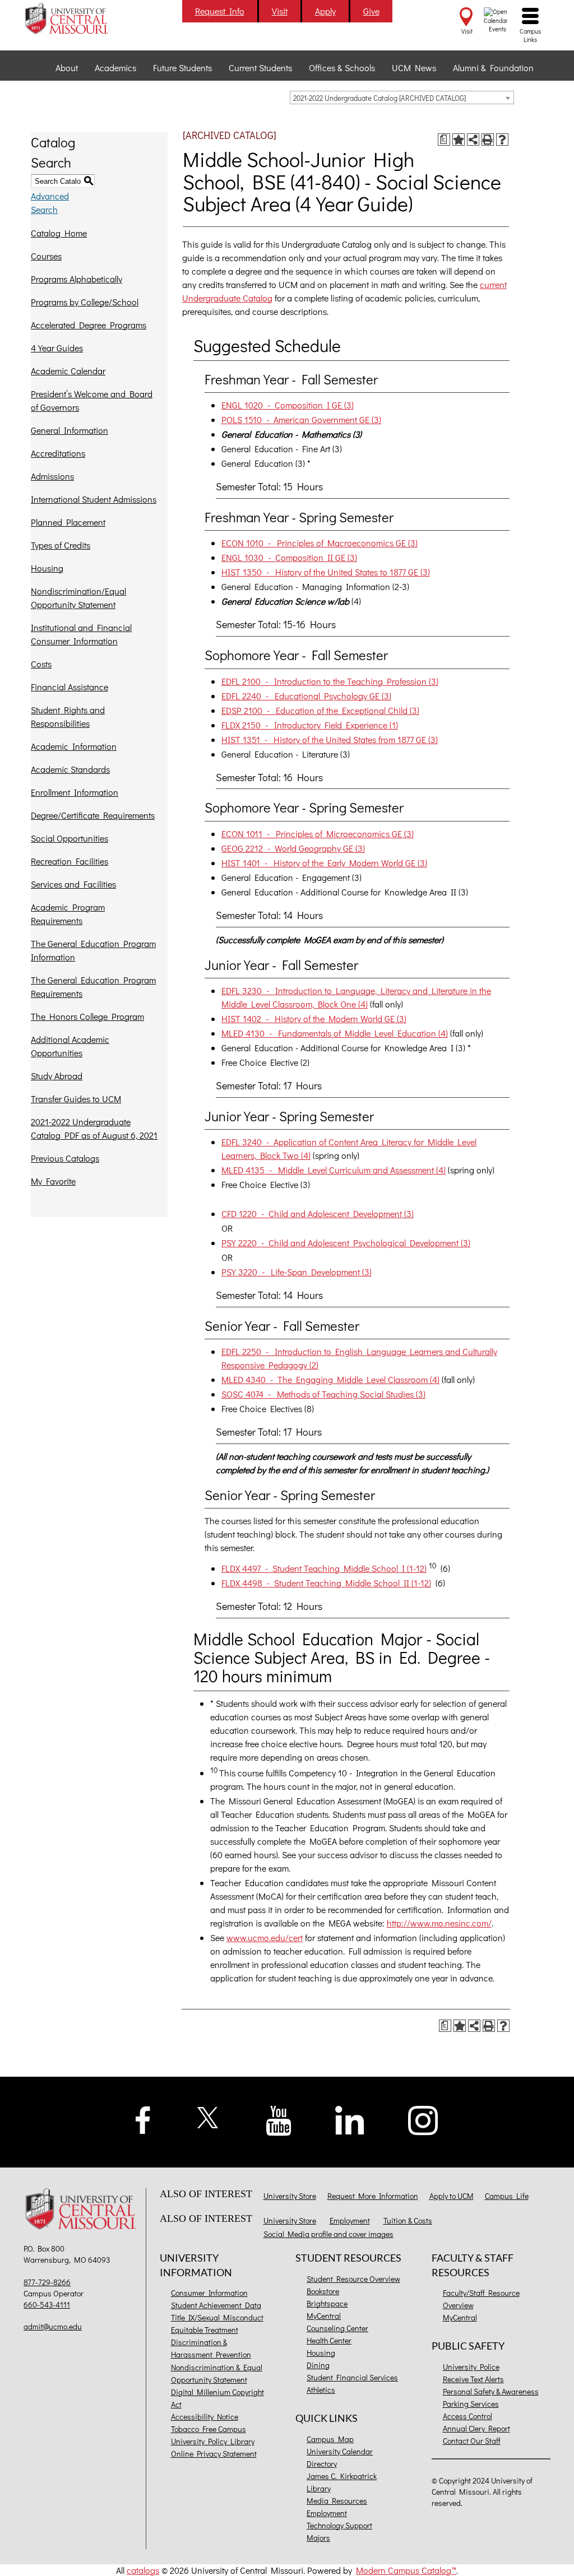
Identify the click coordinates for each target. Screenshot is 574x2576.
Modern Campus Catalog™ (406, 2570)
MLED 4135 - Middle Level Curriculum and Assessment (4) (334, 1170)
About (67, 68)
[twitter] (208, 2116)
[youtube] (279, 2120)
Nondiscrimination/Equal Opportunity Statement (78, 598)
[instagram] (423, 2119)
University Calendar (340, 2451)
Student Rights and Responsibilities (68, 716)
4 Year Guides (57, 348)
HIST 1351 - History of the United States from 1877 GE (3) (330, 739)
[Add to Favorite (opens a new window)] (459, 140)
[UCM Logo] (83, 2210)
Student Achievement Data (216, 2305)
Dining (318, 2365)
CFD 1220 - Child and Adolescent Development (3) (318, 1213)
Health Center (329, 2340)
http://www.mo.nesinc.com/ (439, 1923)
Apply (325, 11)
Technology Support (339, 2525)
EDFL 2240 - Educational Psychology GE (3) (306, 696)
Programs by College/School (85, 302)
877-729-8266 (47, 2282)
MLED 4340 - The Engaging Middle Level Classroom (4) (330, 1379)
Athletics (321, 2390)
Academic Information (74, 746)
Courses (46, 256)
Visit (280, 11)
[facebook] (143, 2118)
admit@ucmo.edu (53, 2326)
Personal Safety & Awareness (491, 2391)
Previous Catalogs (65, 1158)
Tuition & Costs (408, 2220)
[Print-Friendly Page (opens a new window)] (488, 140)
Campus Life (507, 2196)
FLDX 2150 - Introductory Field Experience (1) (310, 725)
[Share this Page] (473, 140)
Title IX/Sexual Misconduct (217, 2317)
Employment (350, 2220)
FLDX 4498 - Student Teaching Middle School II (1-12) (326, 1583)
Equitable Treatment (205, 2330)
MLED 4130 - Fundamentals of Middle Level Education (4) (335, 1033)
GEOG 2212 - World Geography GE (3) (293, 848)
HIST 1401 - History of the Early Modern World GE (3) (324, 863)
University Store (290, 2196)
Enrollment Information (75, 792)
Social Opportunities (70, 838)
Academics (115, 68)
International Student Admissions (94, 499)
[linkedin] (350, 2119)
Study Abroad (57, 1076)
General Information (70, 430)
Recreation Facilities (70, 861)
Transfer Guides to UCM (76, 1099)
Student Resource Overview (353, 2279)
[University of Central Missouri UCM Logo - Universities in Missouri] (83, 18)
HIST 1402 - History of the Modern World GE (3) (314, 1018)
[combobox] (402, 98)
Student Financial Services (352, 2377)
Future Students (182, 68)
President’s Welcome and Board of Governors (92, 400)
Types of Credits (61, 545)
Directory (322, 2464)
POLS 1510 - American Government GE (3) (301, 419)
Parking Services (471, 2404)
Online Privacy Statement (214, 2454)
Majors (318, 2538)
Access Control (467, 2416)
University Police (471, 2367)
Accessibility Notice (205, 2417)
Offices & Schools (342, 68)
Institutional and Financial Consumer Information (81, 634)
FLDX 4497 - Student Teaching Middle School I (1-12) (324, 1568)
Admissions (52, 476)
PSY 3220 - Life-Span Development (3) (297, 1272)
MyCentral (324, 2316)
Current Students (260, 68)
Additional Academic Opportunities (70, 1046)
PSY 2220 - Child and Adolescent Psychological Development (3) (346, 1243)
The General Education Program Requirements (93, 987)
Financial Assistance (70, 687)
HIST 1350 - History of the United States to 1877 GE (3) (326, 572)
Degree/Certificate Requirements (93, 815)
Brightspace (327, 2303)
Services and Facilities (73, 884)
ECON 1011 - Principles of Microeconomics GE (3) (318, 834)
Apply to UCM (452, 2196)
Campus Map (330, 2439)
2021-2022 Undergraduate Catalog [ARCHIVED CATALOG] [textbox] (379, 98)
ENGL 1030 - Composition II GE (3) (289, 557)
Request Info (220, 11)
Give (371, 11)
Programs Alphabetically (77, 279)
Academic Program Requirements (68, 914)
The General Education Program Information (93, 950)
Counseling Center (337, 2328)
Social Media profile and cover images (328, 2234)
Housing (47, 568)
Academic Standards (70, 769)
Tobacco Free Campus (209, 2429)
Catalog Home (59, 233)
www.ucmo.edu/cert (265, 1937)
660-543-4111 (47, 2305)
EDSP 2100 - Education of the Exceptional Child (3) (320, 710)
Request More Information (373, 2196)
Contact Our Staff (472, 2441)
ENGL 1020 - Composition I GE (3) (288, 405)
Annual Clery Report (476, 2428)
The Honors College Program (87, 1016)
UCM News (414, 68)
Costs (41, 664)
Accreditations (58, 453)
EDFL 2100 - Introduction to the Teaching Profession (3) (330, 681)
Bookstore (323, 2291)
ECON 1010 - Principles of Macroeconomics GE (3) (320, 543)
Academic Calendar (68, 371)
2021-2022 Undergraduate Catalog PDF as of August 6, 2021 (94, 1128)
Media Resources (337, 2501)
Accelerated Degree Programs (89, 325)
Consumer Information (209, 2293)
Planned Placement (68, 522)
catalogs (143, 2570)
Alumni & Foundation (493, 68)
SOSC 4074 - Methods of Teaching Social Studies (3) (323, 1394)
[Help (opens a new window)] (502, 140)
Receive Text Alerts (473, 2379)
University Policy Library (213, 2441)
